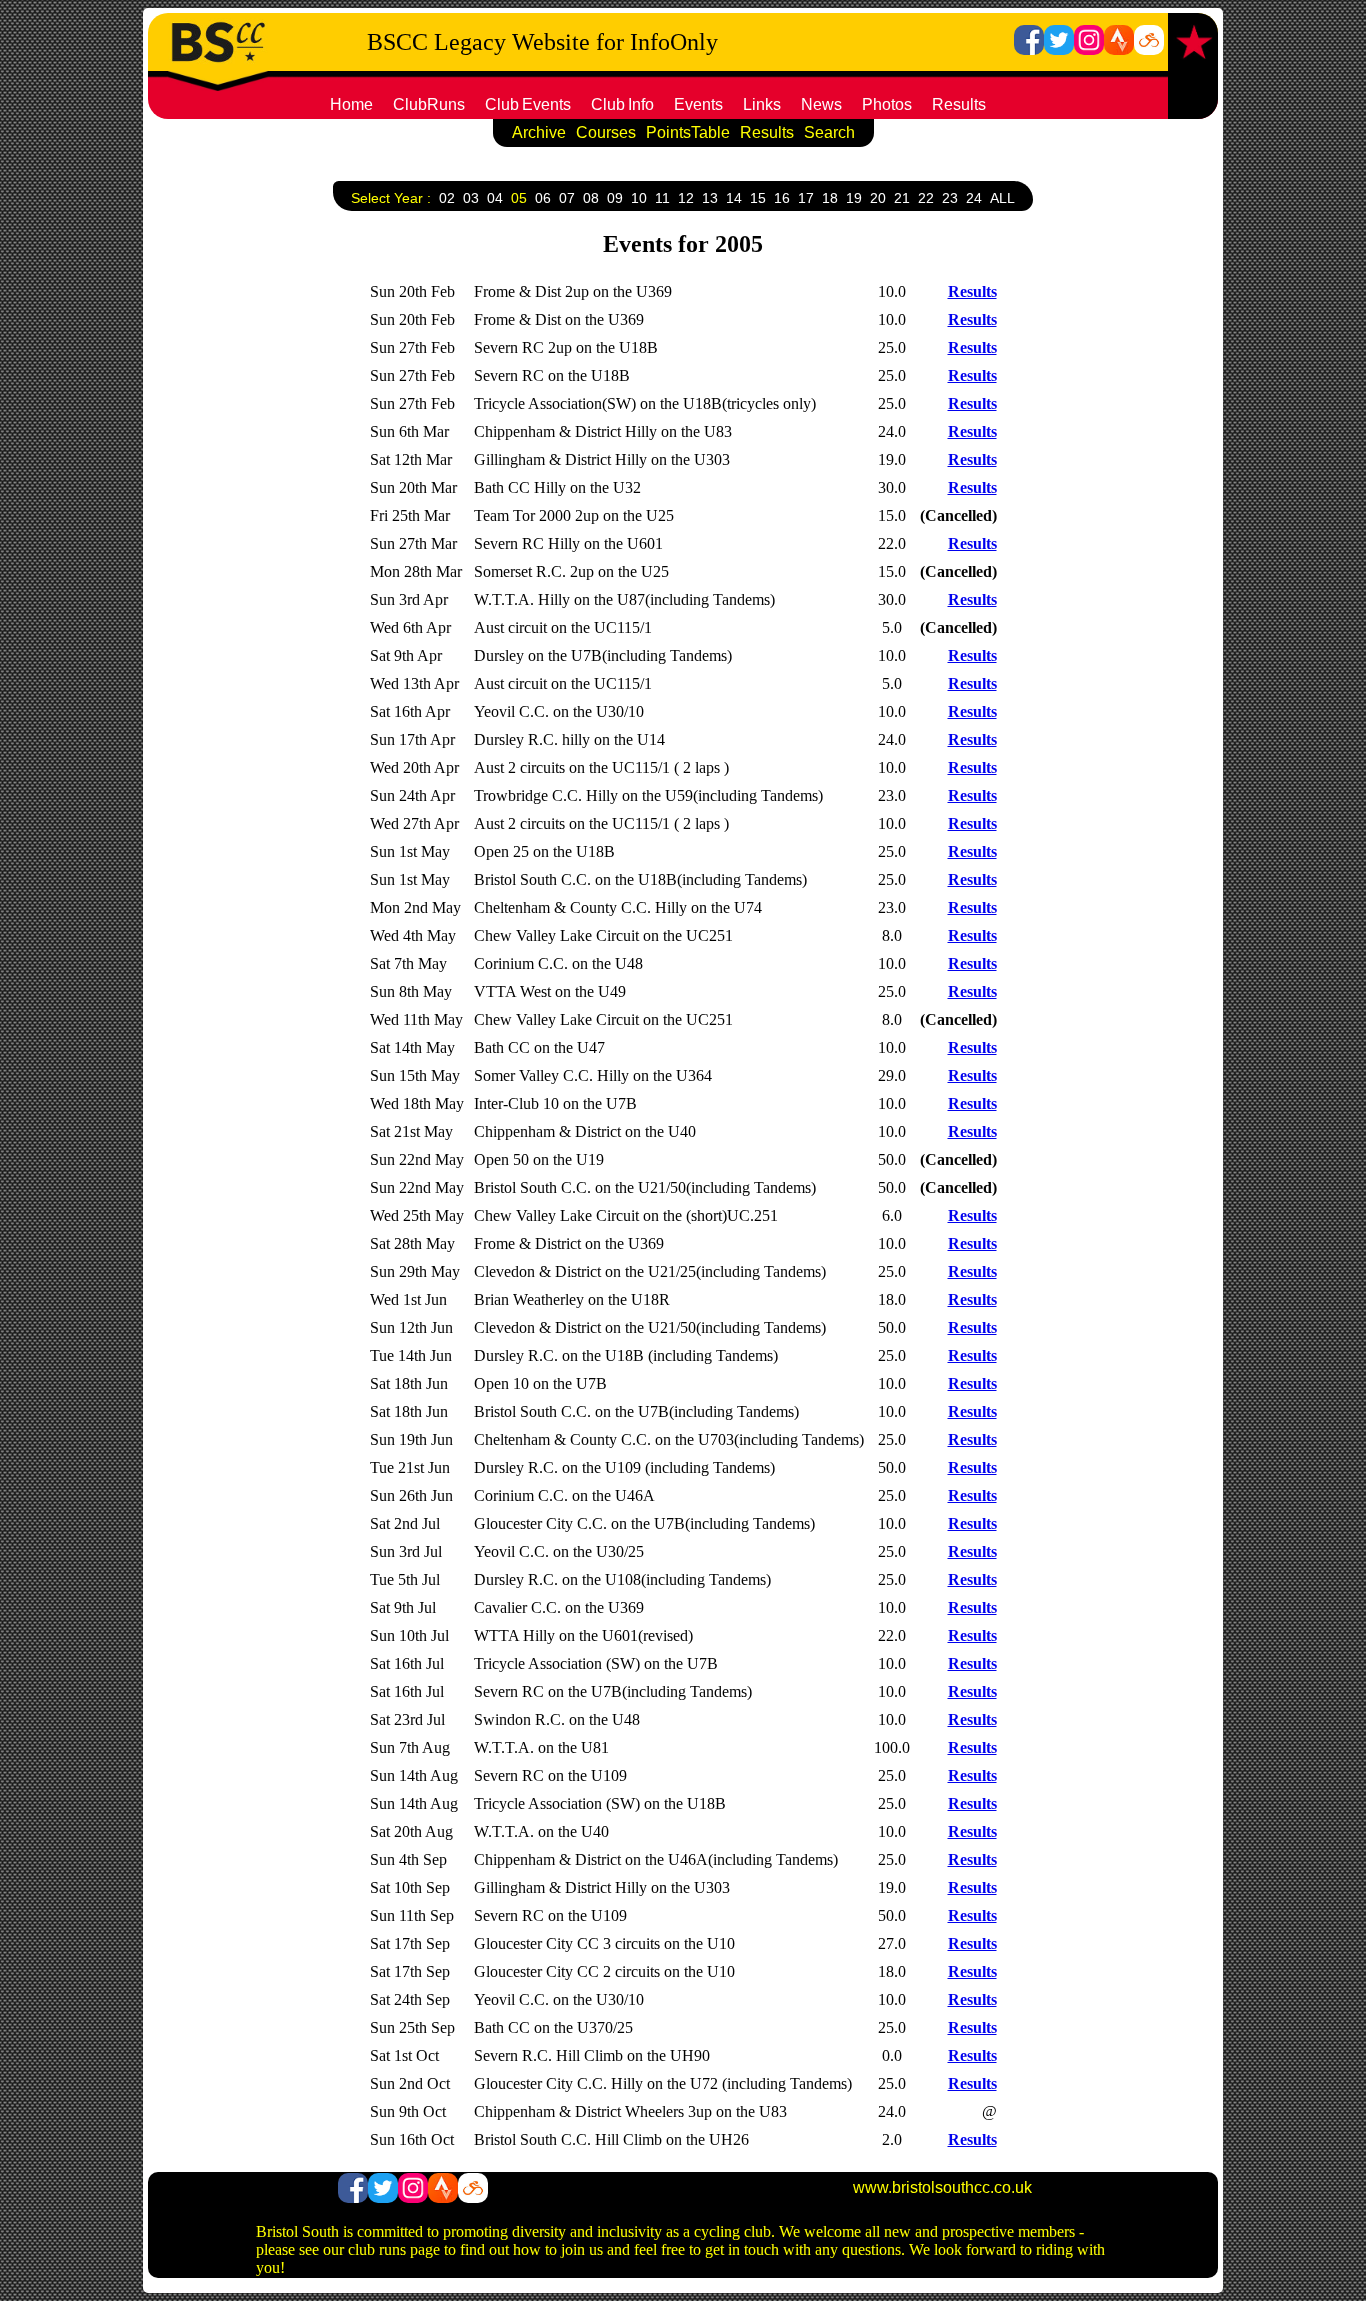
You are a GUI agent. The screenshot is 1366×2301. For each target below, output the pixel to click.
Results (959, 104)
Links (762, 104)
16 (782, 198)
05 (519, 198)
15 (758, 198)
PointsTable (688, 132)
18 (830, 198)
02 (447, 198)
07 (567, 198)
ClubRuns (429, 104)
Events (698, 104)
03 (471, 198)
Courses (606, 132)
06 (543, 198)
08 (591, 198)
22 (926, 198)
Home (351, 104)
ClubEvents (528, 104)
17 (806, 198)
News (821, 104)
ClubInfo (622, 104)
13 (710, 198)
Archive (539, 132)
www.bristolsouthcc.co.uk (942, 2187)
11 (662, 198)
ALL (1002, 198)
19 (854, 198)
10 (639, 198)
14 (734, 198)
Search (829, 132)
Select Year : (391, 198)
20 (878, 198)
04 (495, 198)
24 (974, 198)
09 (615, 198)
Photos (887, 104)
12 (686, 198)
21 (902, 198)
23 (950, 198)
